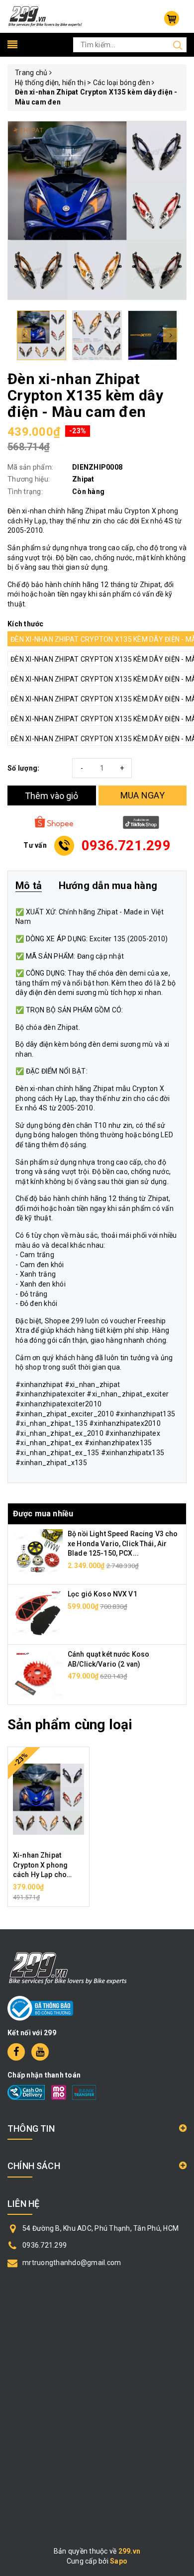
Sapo (119, 2561)
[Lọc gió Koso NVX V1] (38, 1614)
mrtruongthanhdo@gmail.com (72, 2263)
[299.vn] (45, 16)
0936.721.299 (45, 2245)
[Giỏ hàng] (172, 18)
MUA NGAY (143, 795)
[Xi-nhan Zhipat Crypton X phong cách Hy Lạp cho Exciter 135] (48, 1799)
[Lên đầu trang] (179, 1796)
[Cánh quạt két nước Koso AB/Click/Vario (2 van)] (38, 1674)
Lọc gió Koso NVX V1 (102, 1594)
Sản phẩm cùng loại (70, 1725)
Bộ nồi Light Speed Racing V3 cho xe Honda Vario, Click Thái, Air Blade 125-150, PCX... (123, 1543)
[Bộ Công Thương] (40, 2008)
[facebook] (16, 2052)
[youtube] (40, 2052)
